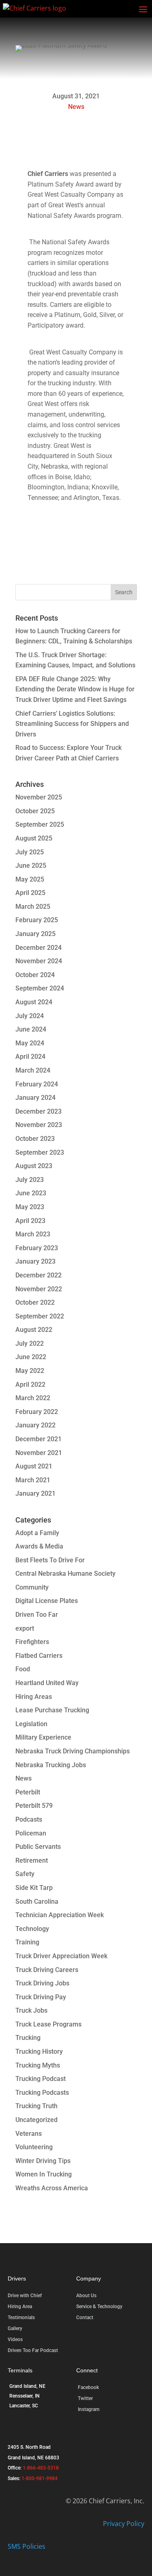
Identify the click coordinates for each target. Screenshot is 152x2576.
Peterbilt (28, 1792)
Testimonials (21, 2318)
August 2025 (34, 838)
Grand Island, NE (27, 2386)
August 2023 (34, 1166)
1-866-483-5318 (41, 2468)
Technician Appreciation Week (60, 1915)
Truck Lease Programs (48, 2024)
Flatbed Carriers (39, 1656)
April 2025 (30, 893)
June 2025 (31, 866)
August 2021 (34, 1466)
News (76, 107)
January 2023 (35, 1261)
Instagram (89, 2409)
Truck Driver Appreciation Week (61, 1956)
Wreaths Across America (52, 2188)
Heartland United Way (47, 1683)
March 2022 (33, 1398)
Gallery (15, 2328)
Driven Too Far (37, 1615)
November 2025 (39, 797)
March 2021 (33, 1480)
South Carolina (37, 1902)
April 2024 (30, 1057)
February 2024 (37, 1084)
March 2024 (33, 1070)
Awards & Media (39, 1546)
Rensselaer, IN (25, 2396)
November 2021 (39, 1453)
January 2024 (35, 1098)
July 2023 (30, 1180)
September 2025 (40, 824)
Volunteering (34, 2147)
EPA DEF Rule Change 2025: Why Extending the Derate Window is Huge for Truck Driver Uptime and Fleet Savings (75, 689)
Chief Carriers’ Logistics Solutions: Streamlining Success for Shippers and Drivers (72, 724)
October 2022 (35, 1302)
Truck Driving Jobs (42, 1983)
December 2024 (39, 948)
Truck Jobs (31, 2010)
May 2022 (30, 1371)
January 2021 (35, 1493)
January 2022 (35, 1425)
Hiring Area (20, 2307)
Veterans (29, 2134)
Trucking (28, 2038)
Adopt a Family (37, 1533)
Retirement (32, 1860)
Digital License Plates (47, 1601)
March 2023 (33, 1234)
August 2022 (34, 1330)
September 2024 (40, 988)
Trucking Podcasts (42, 2093)
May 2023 (30, 1207)
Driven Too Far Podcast (33, 2350)
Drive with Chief (25, 2296)
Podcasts (29, 1819)
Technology (32, 1929)
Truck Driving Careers (47, 1970)
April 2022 (30, 1385)
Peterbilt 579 (34, 1806)
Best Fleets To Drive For (50, 1560)
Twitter (85, 2398)
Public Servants (38, 1847)
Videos (15, 2339)
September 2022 (40, 1316)
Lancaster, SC (24, 2406)
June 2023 (31, 1193)
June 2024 (31, 1029)
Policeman (31, 1833)
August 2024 (34, 1002)
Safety (25, 1874)
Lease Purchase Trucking (52, 1710)
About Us (86, 2296)
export (25, 1628)
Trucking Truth (36, 2106)
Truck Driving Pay (41, 1997)
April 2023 (30, 1221)
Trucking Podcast (41, 2079)
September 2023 (40, 1152)
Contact (85, 2318)
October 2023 (35, 1139)
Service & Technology (99, 2307)
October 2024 (35, 975)
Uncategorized (36, 2120)
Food (23, 1669)
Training (27, 1942)
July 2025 (30, 852)
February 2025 (37, 920)
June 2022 (31, 1357)
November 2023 (39, 1125)
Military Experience (43, 1737)
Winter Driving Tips (43, 2161)
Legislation (31, 1724)
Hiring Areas (34, 1697)
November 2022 (39, 1289)
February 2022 (37, 1412)
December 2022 (39, 1275)
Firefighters (32, 1642)
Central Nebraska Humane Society (65, 1574)
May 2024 (30, 1043)
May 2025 (30, 879)
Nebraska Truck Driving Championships (73, 1751)
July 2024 (30, 1016)
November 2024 (39, 961)
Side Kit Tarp (34, 1888)
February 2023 (37, 1248)
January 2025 (35, 934)
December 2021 (39, 1439)
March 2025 (33, 907)
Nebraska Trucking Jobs (51, 1765)
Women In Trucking (44, 2174)
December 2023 (39, 1111)
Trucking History (39, 2051)
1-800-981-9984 (40, 2478)
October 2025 (35, 811)
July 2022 (30, 1343)
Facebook (88, 2387)
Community (32, 1587)
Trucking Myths (38, 2065)
